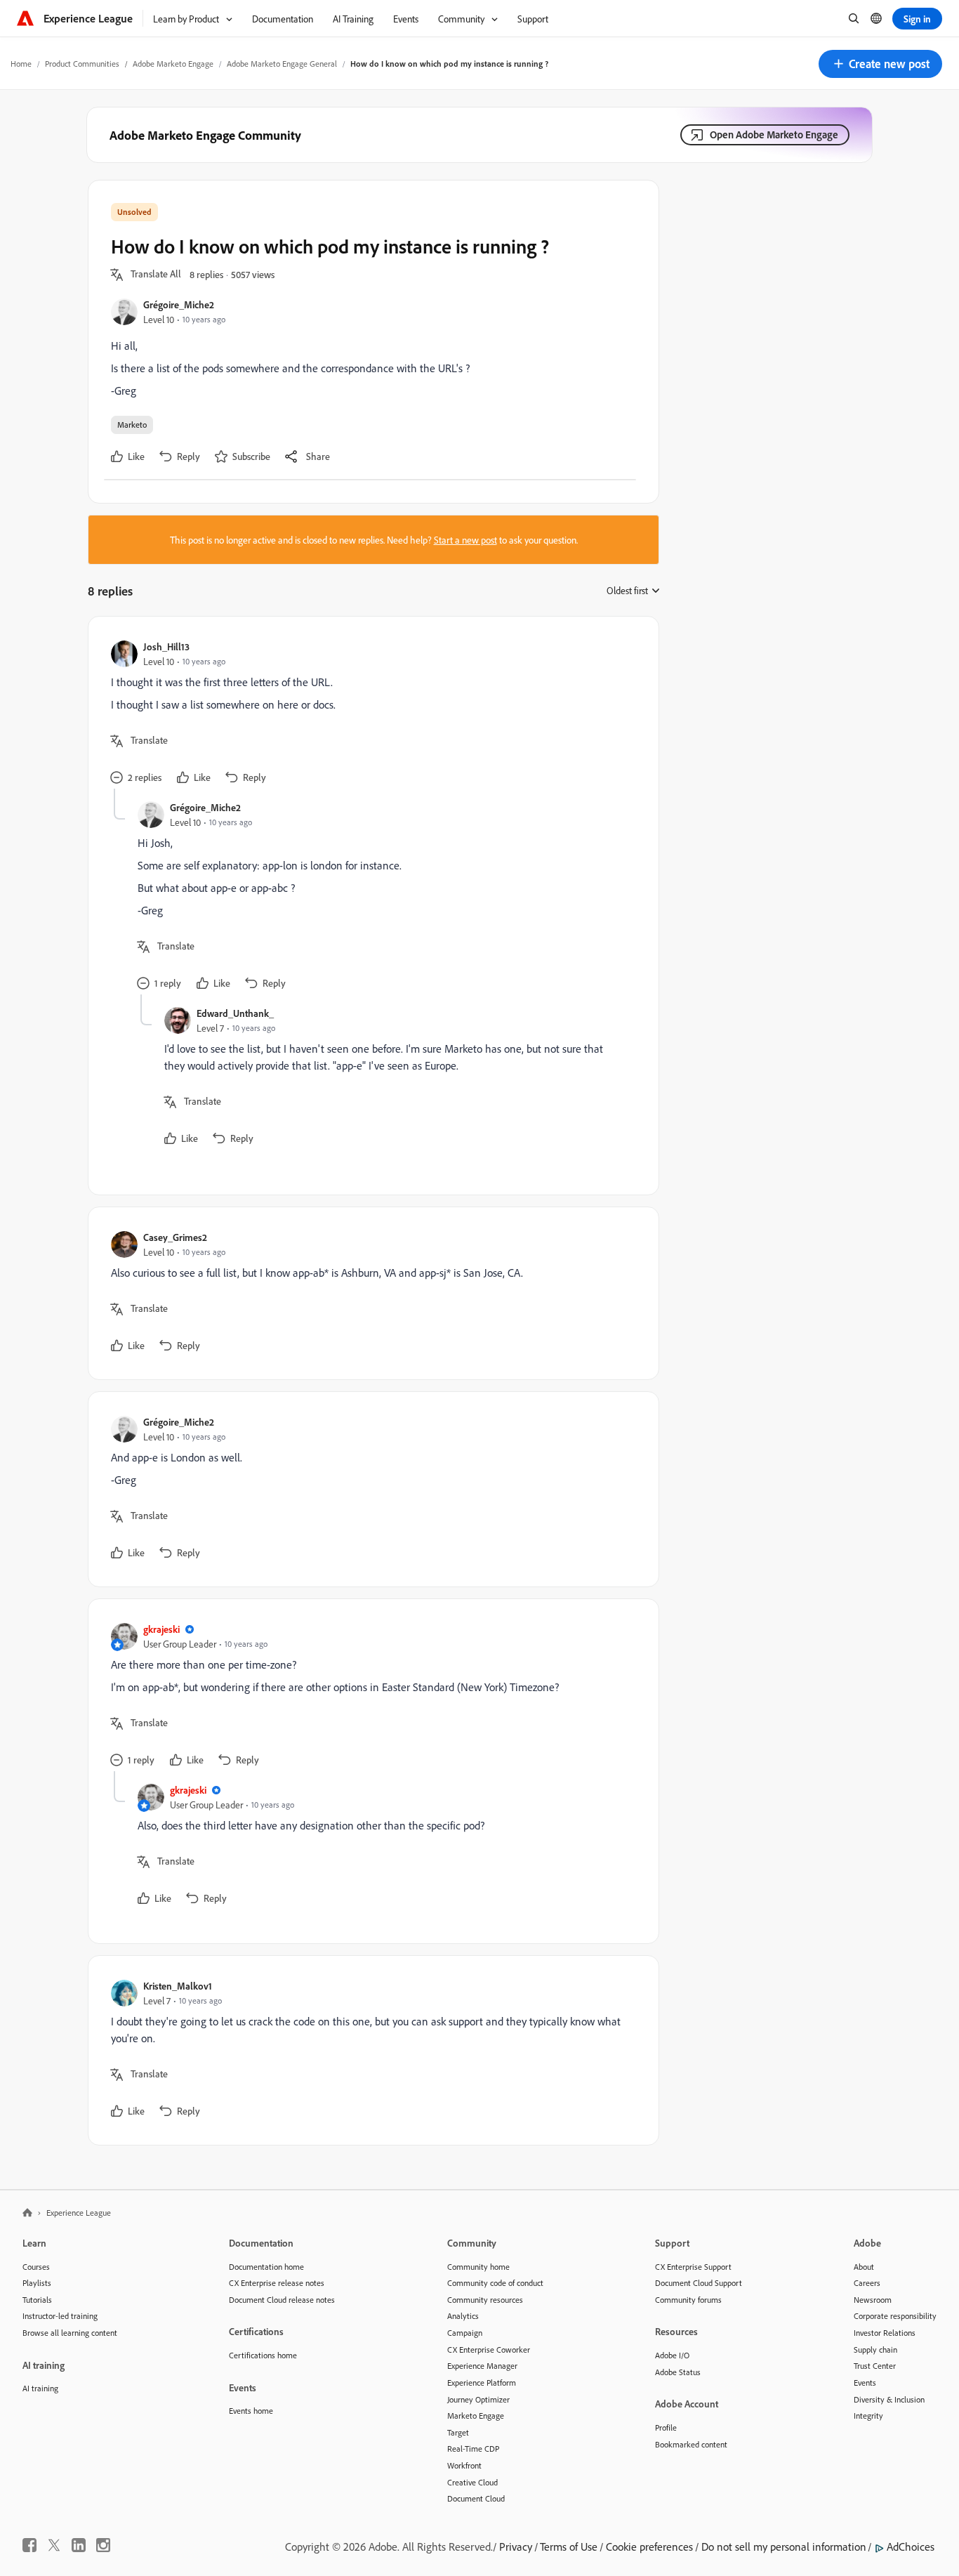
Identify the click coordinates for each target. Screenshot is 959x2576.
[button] (880, 64)
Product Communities (82, 64)
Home (21, 64)
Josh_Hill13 (166, 646)
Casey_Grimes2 (175, 1237)
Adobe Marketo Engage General (282, 64)
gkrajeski (161, 1629)
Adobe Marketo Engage (173, 64)
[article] (370, 714)
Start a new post (465, 540)
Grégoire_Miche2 (179, 304)
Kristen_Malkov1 (178, 1986)
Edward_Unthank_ (235, 1013)
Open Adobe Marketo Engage (774, 134)
